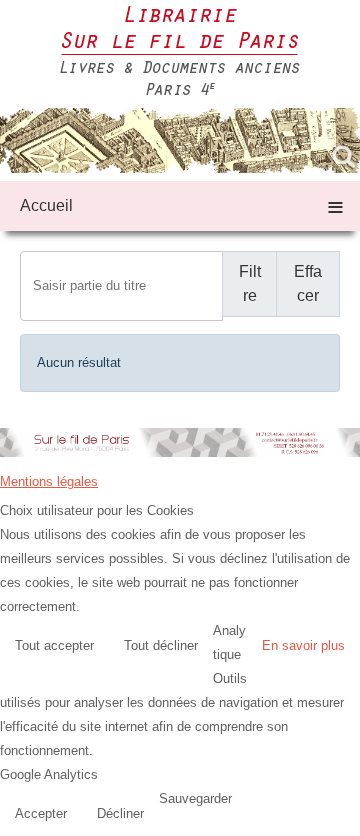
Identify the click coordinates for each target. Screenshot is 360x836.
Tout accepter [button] (54, 645)
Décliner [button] (120, 813)
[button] (340, 816)
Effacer (308, 283)
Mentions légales (49, 481)
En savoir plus (303, 645)
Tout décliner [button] (161, 645)
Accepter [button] (41, 813)
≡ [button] (335, 205)
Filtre (250, 283)
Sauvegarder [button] (195, 798)
